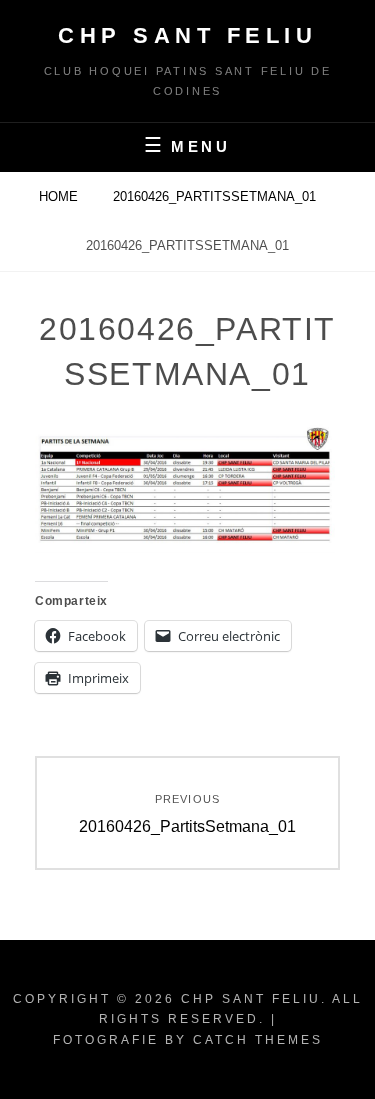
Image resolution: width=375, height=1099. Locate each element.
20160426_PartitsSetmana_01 (216, 196)
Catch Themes (258, 1040)
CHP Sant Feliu (187, 35)
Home (60, 196)
